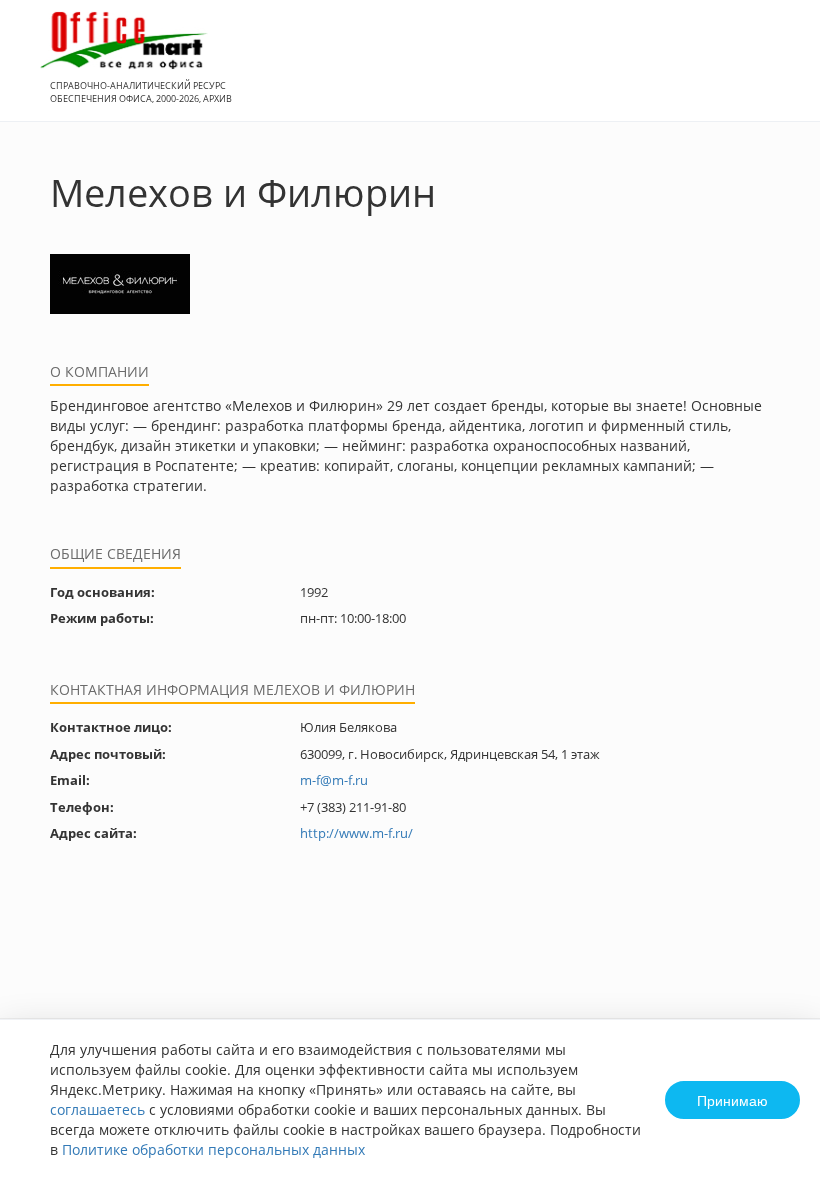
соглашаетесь (97, 1109)
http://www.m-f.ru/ (356, 833)
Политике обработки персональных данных (213, 1149)
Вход (774, 71)
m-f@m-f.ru (334, 780)
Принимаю (732, 1100)
